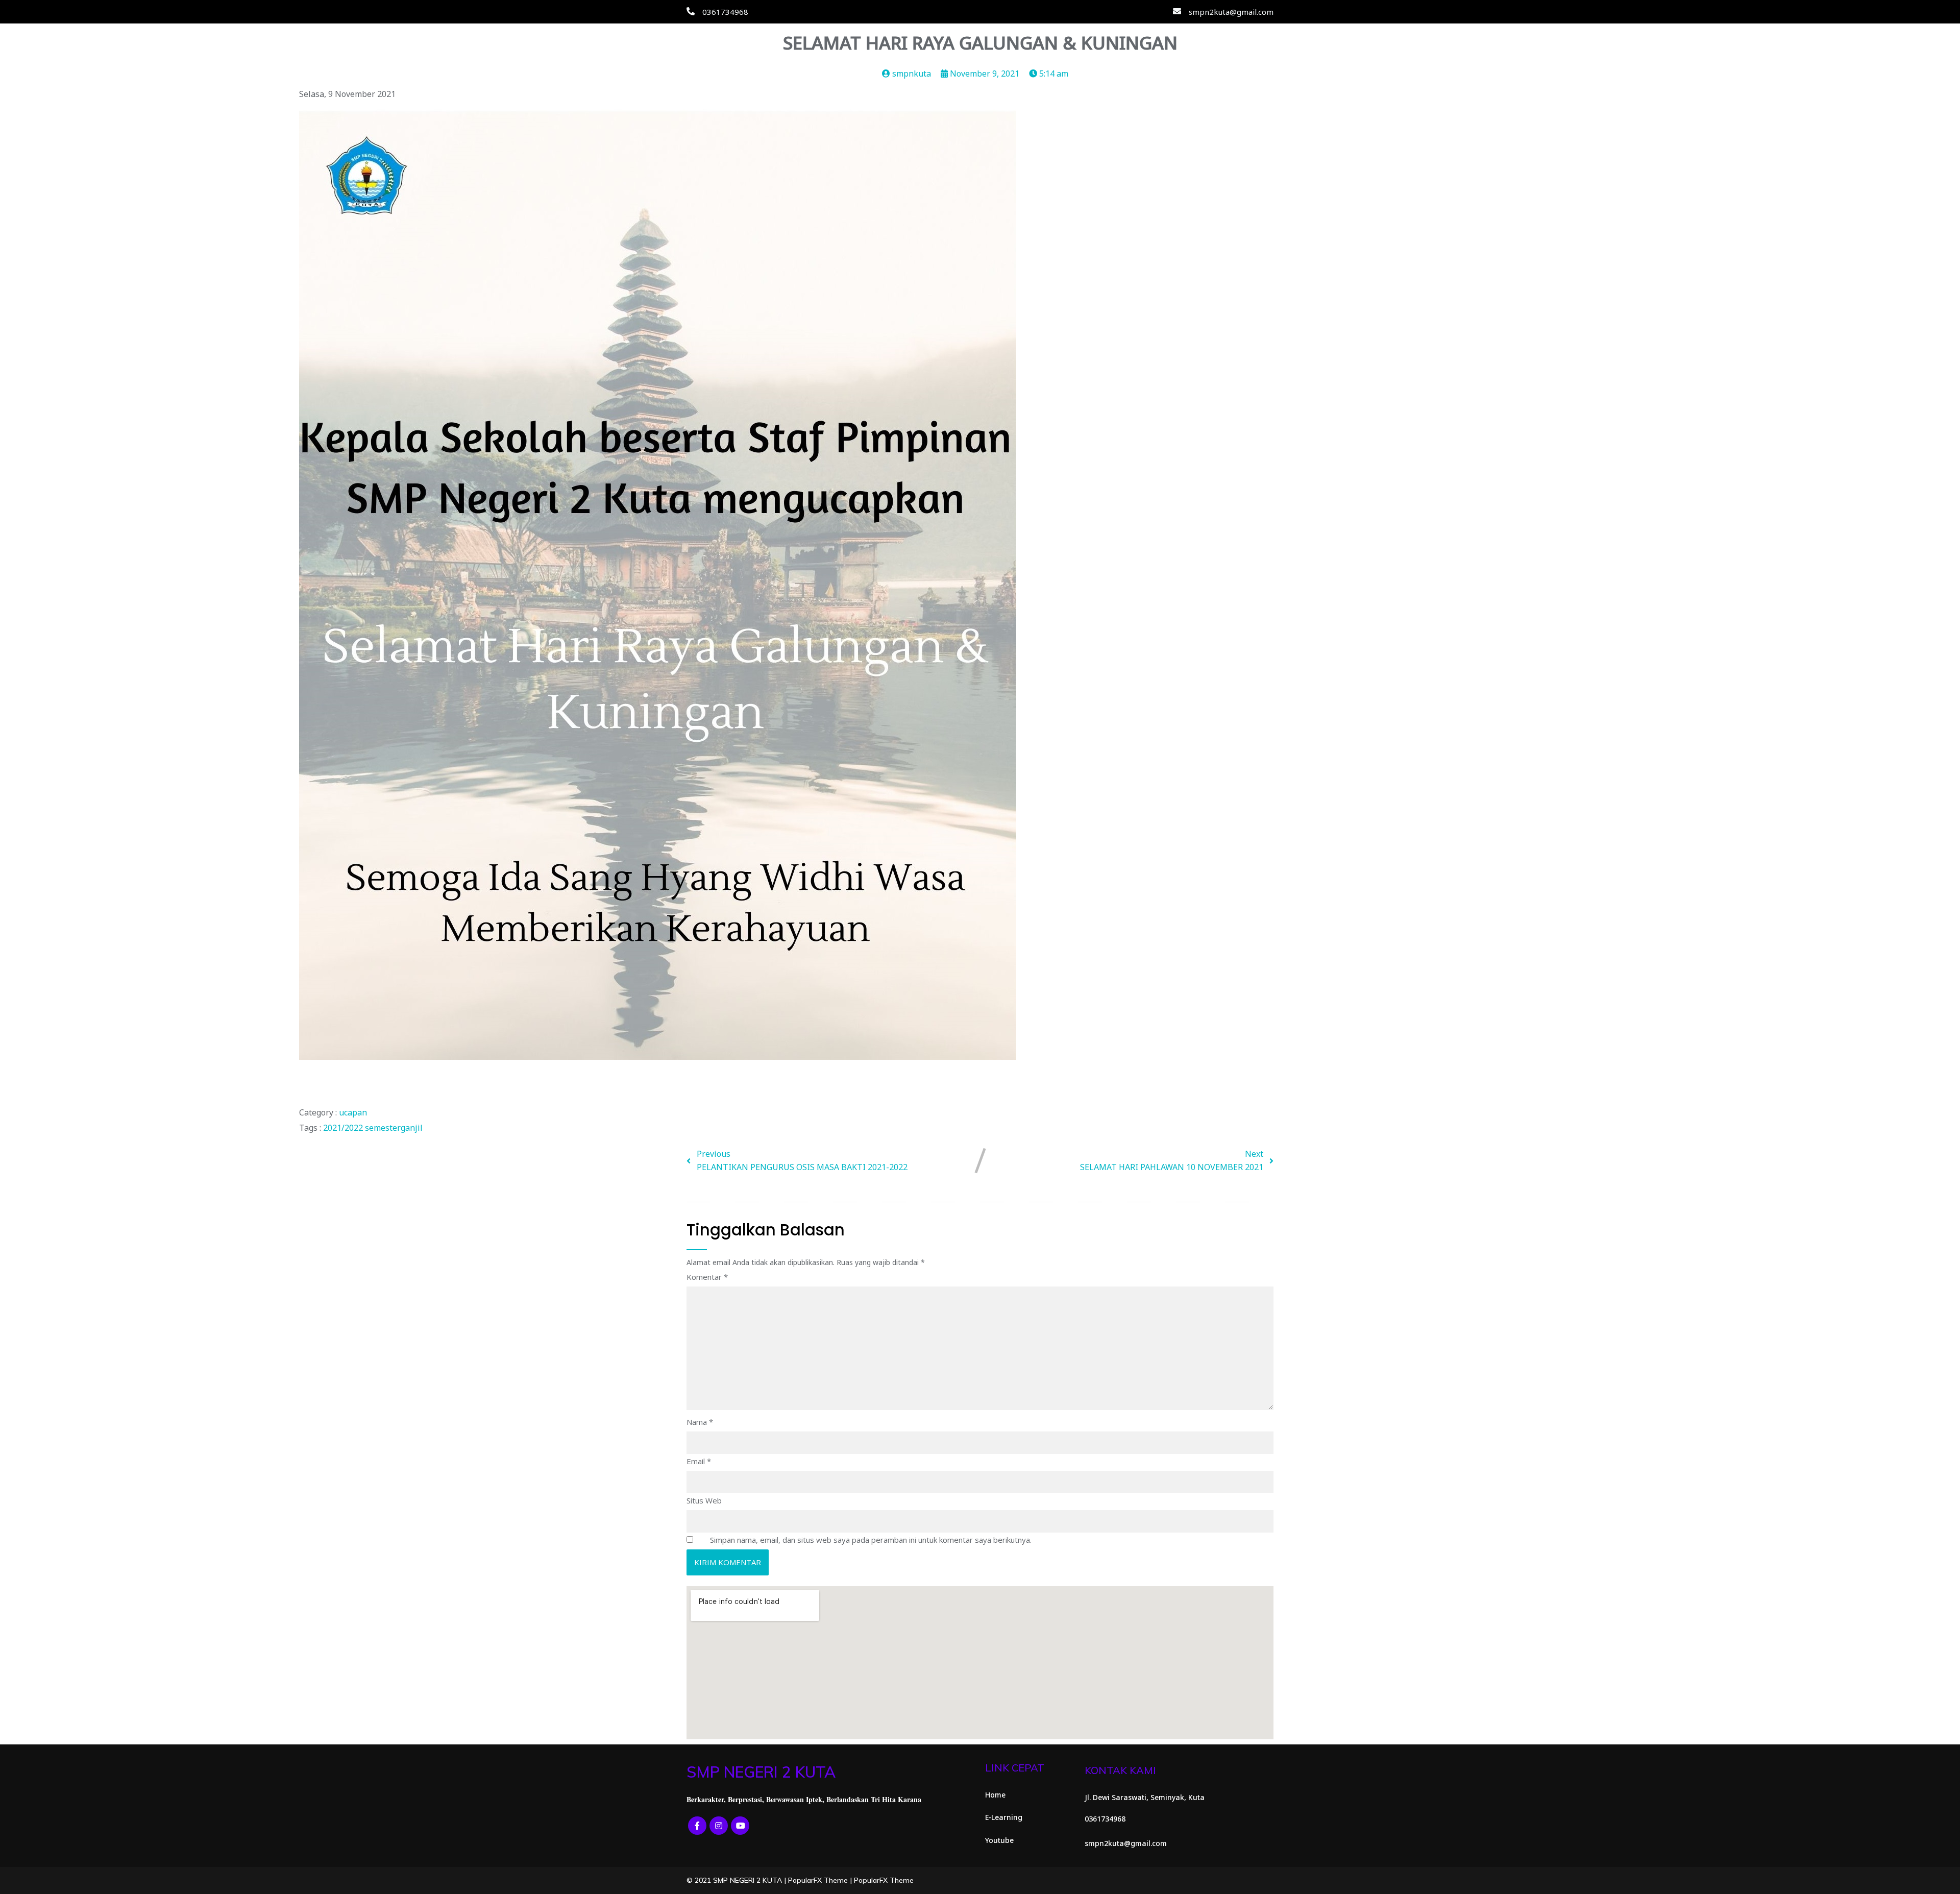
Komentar (707, 1277)
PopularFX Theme (818, 1880)
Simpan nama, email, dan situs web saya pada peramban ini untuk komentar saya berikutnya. (871, 1540)
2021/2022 (344, 1128)
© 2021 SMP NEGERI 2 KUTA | (737, 1880)
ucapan (353, 1112)
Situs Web (704, 1500)
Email (699, 1461)
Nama (700, 1422)
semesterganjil (394, 1128)
